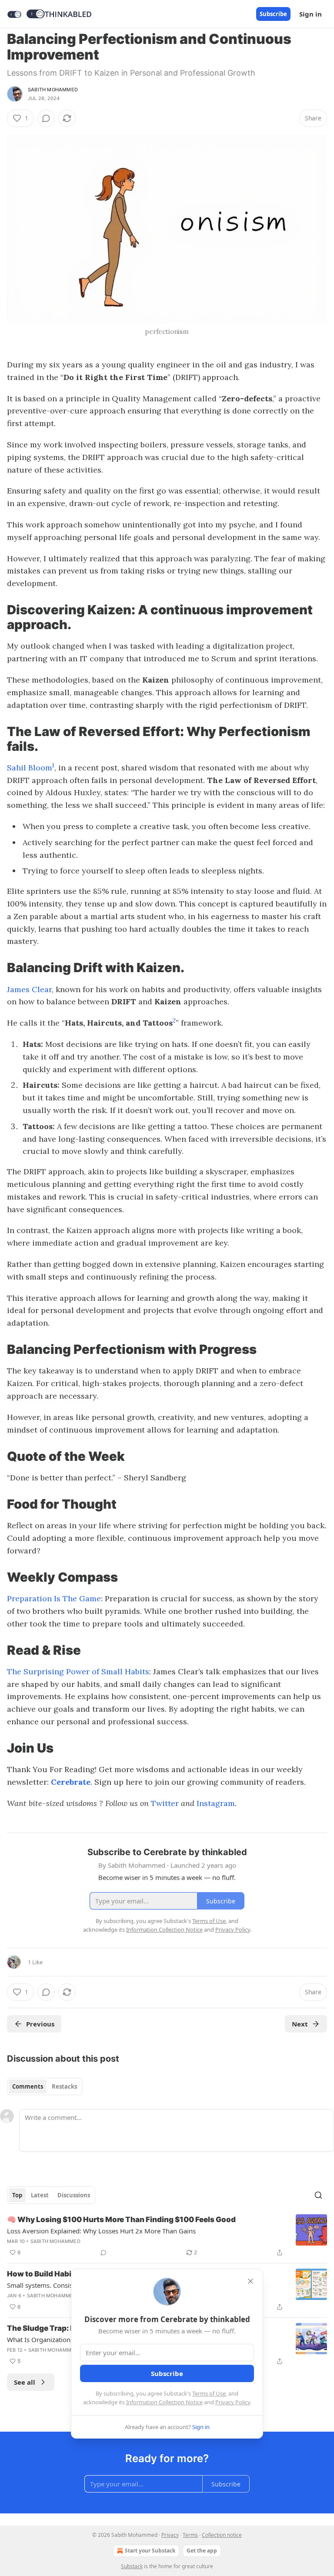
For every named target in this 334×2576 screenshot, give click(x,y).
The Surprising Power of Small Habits (78, 1671)
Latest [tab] (40, 2195)
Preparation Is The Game (54, 1598)
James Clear (29, 989)
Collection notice (222, 2535)
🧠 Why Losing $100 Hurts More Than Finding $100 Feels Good (121, 2219)
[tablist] (45, 2086)
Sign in (311, 14)
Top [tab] (17, 2195)
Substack (132, 2566)
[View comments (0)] (46, 118)
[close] (250, 2281)
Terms (190, 2535)
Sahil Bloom (30, 768)
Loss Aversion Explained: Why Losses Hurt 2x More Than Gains (101, 2231)
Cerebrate (71, 1782)
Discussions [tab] (74, 2195)
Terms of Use (209, 2393)
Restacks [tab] (64, 2086)
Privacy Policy (233, 2402)
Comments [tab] (28, 2086)
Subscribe (273, 14)
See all (25, 2382)
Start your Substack (150, 2551)
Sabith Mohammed (53, 90)
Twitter (165, 1803)
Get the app (202, 2551)
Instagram (216, 1803)
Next (300, 2024)
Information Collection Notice (164, 2402)
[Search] (318, 2195)
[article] (167, 2236)
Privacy (170, 2535)
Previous (40, 2024)
